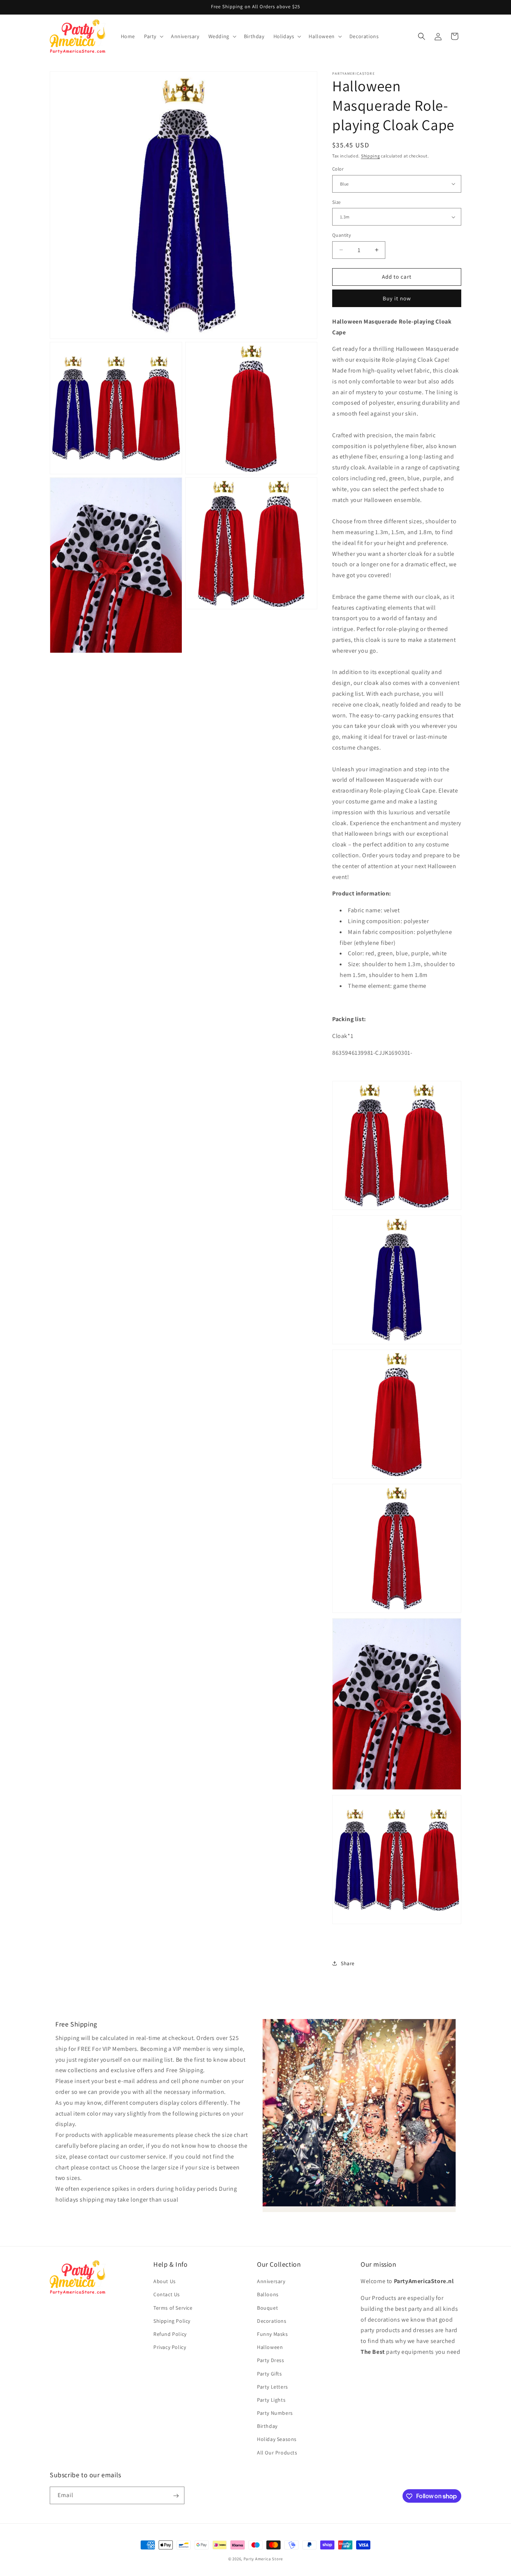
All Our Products (277, 2453)
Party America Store (263, 2559)
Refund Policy (170, 2334)
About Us (165, 2282)
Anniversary (271, 2282)
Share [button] (348, 1963)
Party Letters (273, 2387)
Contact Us (167, 2295)
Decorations (272, 2321)
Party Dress (271, 2361)
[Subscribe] (176, 2496)
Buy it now (397, 298)
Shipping (371, 156)
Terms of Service (173, 2308)
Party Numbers (275, 2413)
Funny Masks (273, 2334)
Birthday (267, 2426)
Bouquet (267, 2308)
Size (336, 202)
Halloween (270, 2347)
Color (338, 169)
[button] (153, 36)
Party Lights (271, 2400)
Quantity (342, 235)
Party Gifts (270, 2374)
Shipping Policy (172, 2321)
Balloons (268, 2295)
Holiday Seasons (277, 2439)
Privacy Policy (170, 2347)
